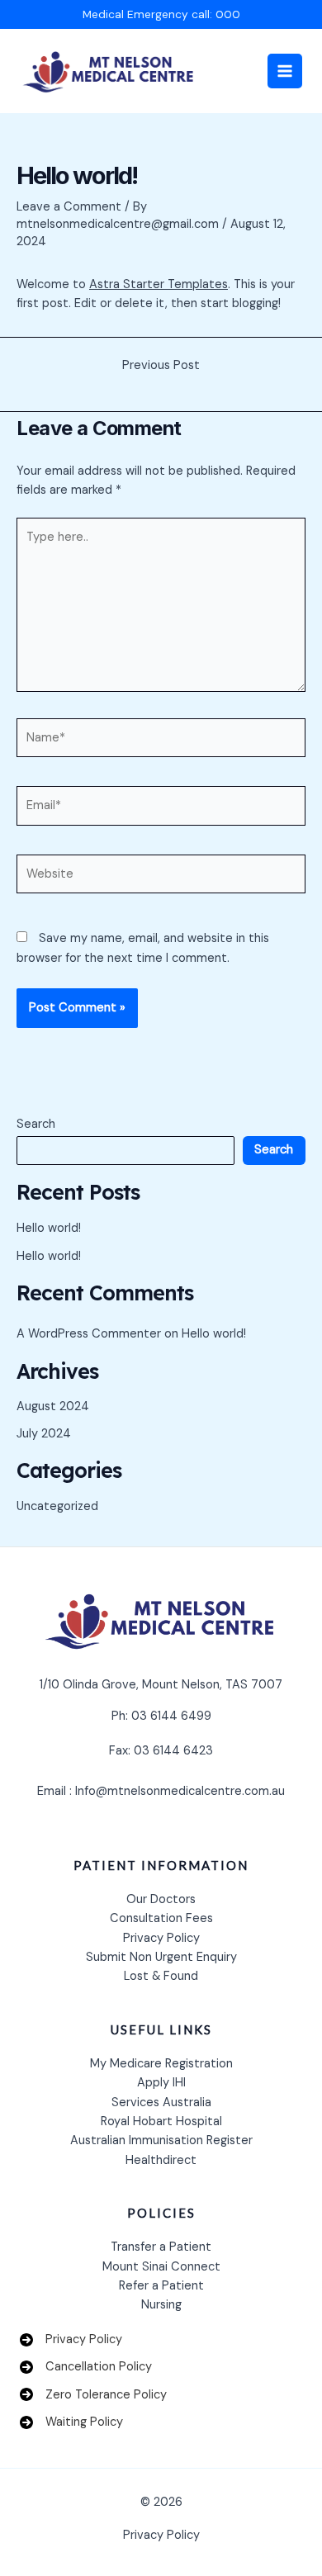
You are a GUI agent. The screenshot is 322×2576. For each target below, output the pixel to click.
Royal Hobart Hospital (161, 2121)
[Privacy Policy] (71, 2339)
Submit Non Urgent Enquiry (161, 1957)
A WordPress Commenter (89, 1334)
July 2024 (44, 1434)
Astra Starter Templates (159, 284)
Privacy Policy (161, 1938)
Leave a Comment (69, 207)
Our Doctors (161, 1899)
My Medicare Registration (161, 2064)
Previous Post (161, 366)
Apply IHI (161, 2083)
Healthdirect (161, 2160)
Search (36, 1124)
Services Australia (161, 2102)
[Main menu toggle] (285, 71)
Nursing (161, 2305)
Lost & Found (161, 1976)
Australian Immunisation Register (161, 2140)
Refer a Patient (161, 2286)
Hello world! (49, 1228)
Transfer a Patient (161, 2247)
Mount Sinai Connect (161, 2267)
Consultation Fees (161, 1918)
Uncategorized (57, 1506)
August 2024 (53, 1406)
